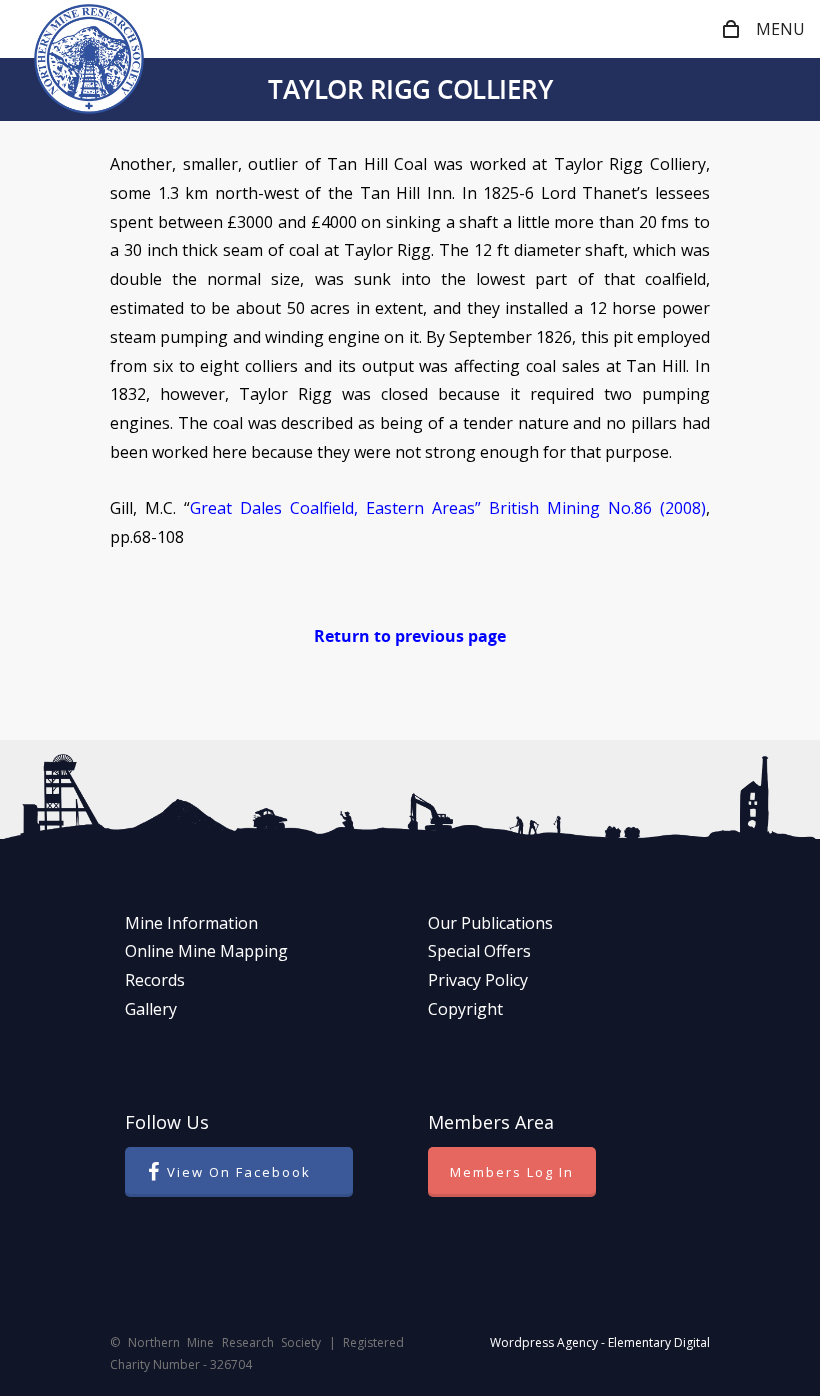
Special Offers (479, 951)
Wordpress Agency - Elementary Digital (600, 1342)
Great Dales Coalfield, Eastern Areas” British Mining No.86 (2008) (448, 508)
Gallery (151, 1009)
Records (155, 980)
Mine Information (191, 923)
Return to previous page (410, 636)
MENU (780, 29)
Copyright (465, 1009)
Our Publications (490, 923)
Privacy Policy (478, 980)
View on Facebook (239, 1172)
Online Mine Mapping (206, 951)
